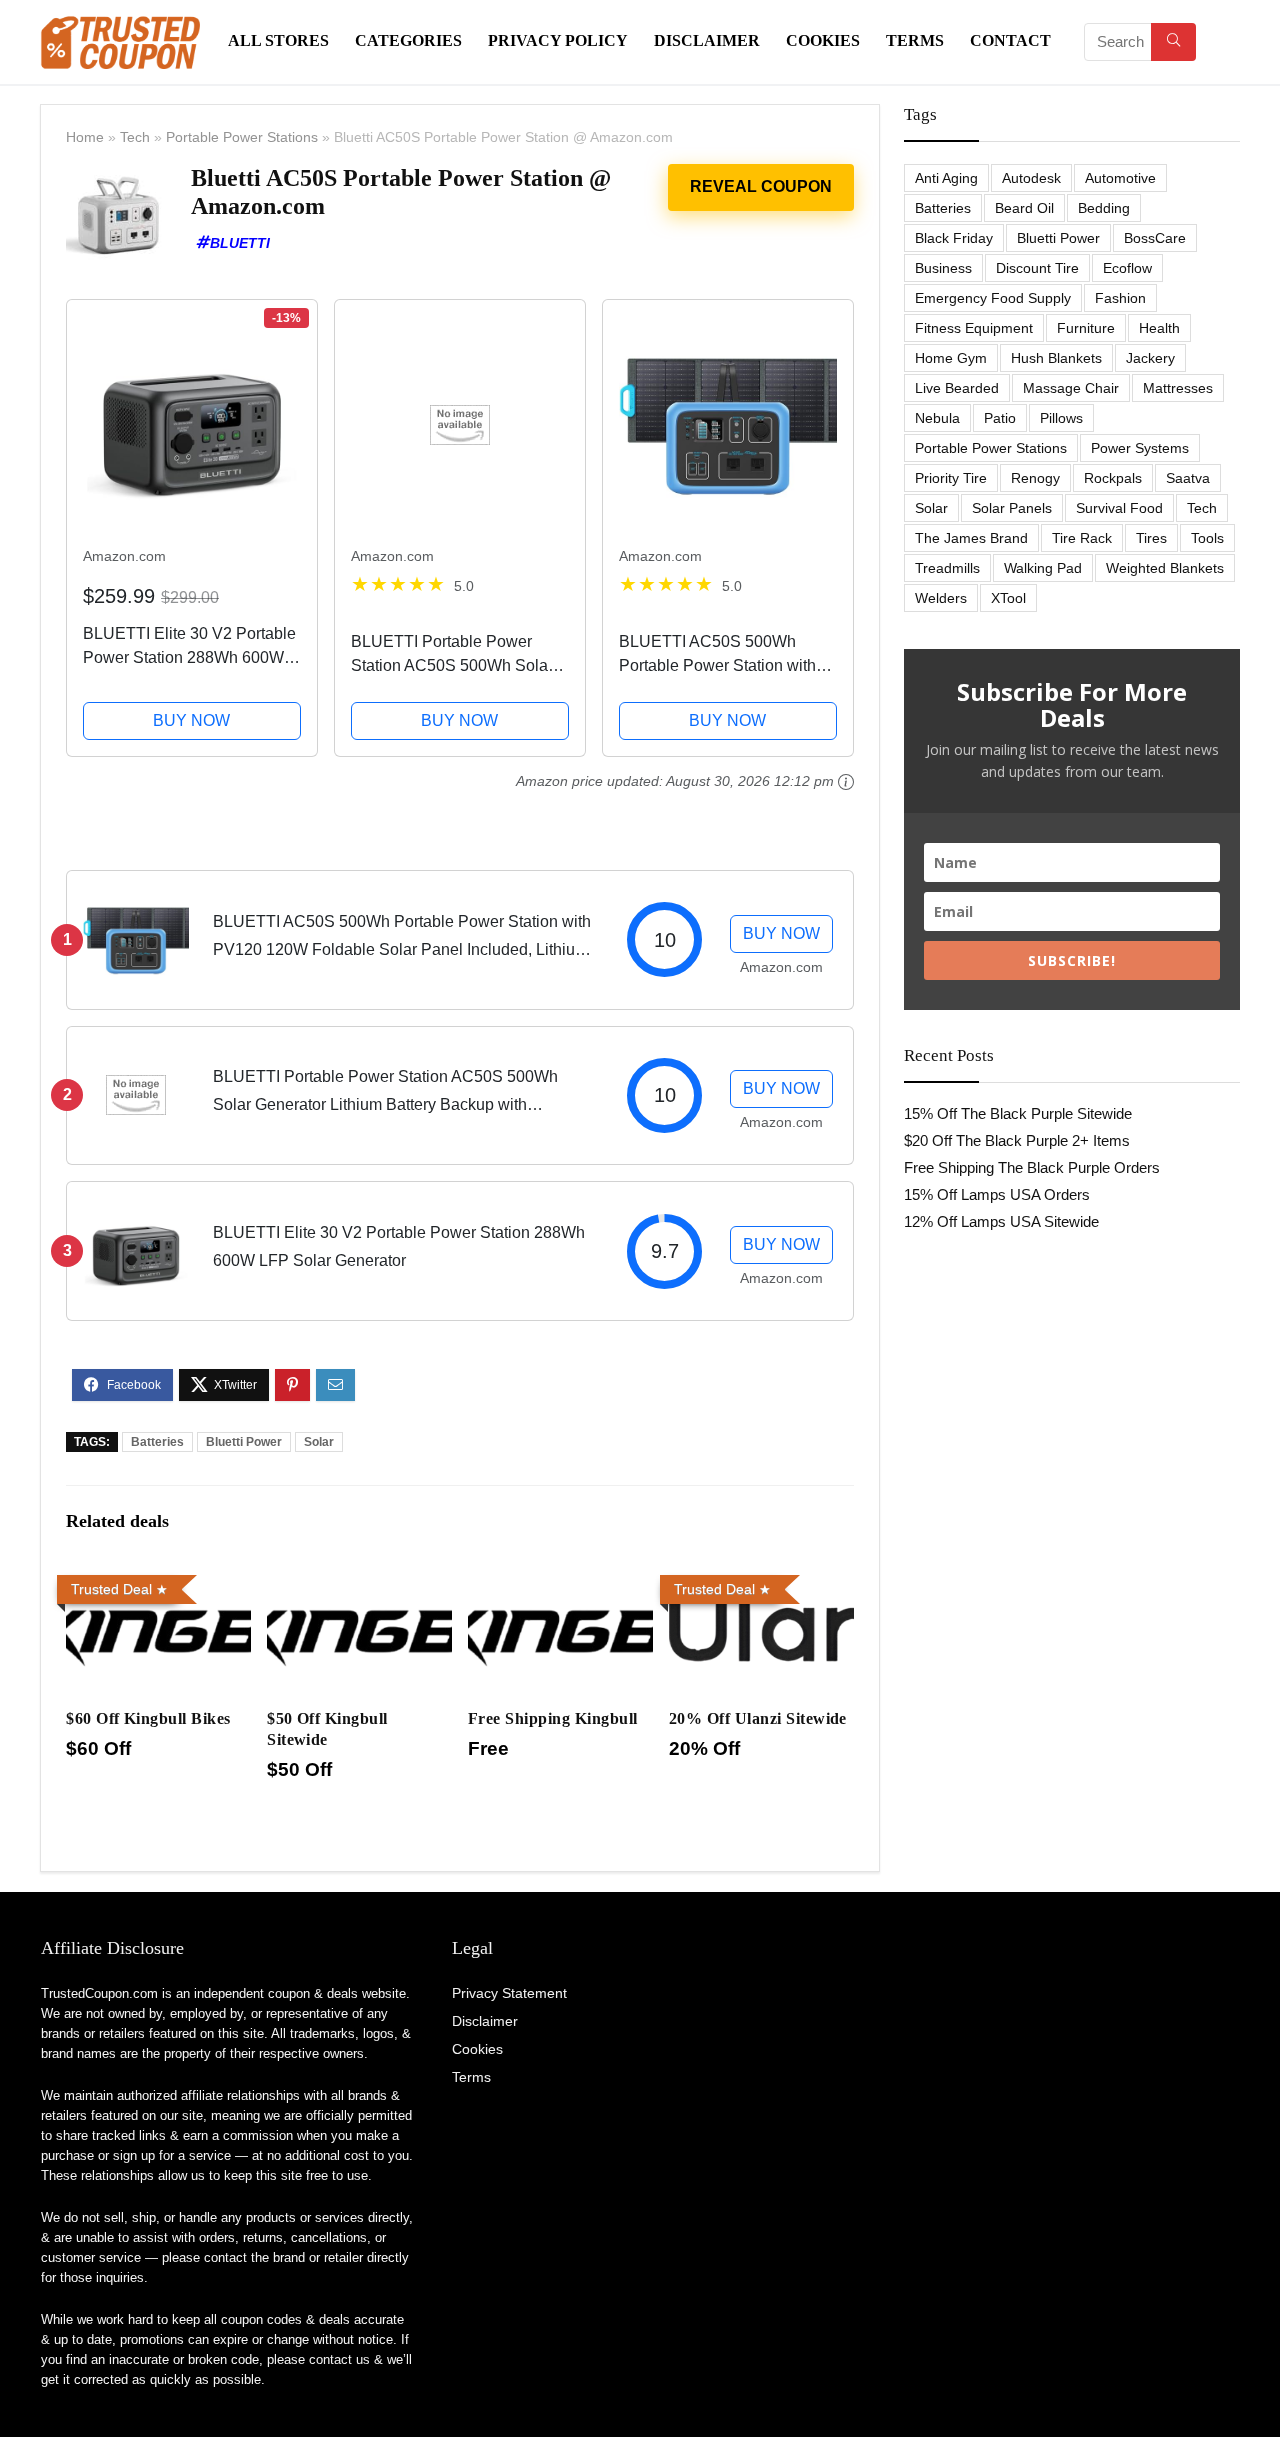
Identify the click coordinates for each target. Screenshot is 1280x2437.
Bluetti (240, 243)
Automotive (1120, 178)
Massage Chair (1071, 388)
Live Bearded (957, 388)
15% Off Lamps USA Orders (997, 1194)
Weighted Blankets (1165, 568)
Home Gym (951, 358)
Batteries (157, 1442)
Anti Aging (946, 178)
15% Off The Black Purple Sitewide (1018, 1113)
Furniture (1086, 328)
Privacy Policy (558, 40)
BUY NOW (191, 720)
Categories (408, 40)
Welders (941, 598)
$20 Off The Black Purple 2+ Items (1017, 1140)
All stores (278, 40)
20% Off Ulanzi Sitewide (758, 1718)
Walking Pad (1043, 568)
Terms (915, 40)
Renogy (1035, 478)
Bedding (1104, 208)
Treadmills (947, 568)
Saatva (1188, 478)
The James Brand (971, 538)
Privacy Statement (509, 1993)
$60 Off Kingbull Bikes (148, 1718)
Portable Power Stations (242, 137)
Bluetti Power (244, 1442)
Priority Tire (951, 478)
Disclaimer (707, 40)
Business (943, 268)
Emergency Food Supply (993, 298)
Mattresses (1178, 388)
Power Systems (1140, 448)
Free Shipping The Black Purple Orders (1032, 1167)
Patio (1000, 418)
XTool (1008, 598)
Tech (135, 137)
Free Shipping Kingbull (553, 1718)
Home (85, 137)
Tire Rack (1082, 538)
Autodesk (1031, 178)
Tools (1207, 538)
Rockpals (1113, 478)
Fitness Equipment (974, 328)
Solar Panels (1012, 508)
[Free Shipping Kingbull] (560, 1580)
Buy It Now (761, 187)
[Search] (1173, 42)
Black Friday (954, 238)
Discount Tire (1037, 268)
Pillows (1061, 418)
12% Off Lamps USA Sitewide (1001, 1221)
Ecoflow (1127, 268)
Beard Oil (1024, 208)
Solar (319, 1442)
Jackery (1150, 358)
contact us (339, 2359)
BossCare (1155, 238)
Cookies (823, 40)
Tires (1151, 538)
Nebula (937, 418)
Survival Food (1119, 508)
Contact (1010, 40)
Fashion (1120, 298)
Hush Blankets (1056, 358)
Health (1159, 328)
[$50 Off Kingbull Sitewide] (359, 1580)
